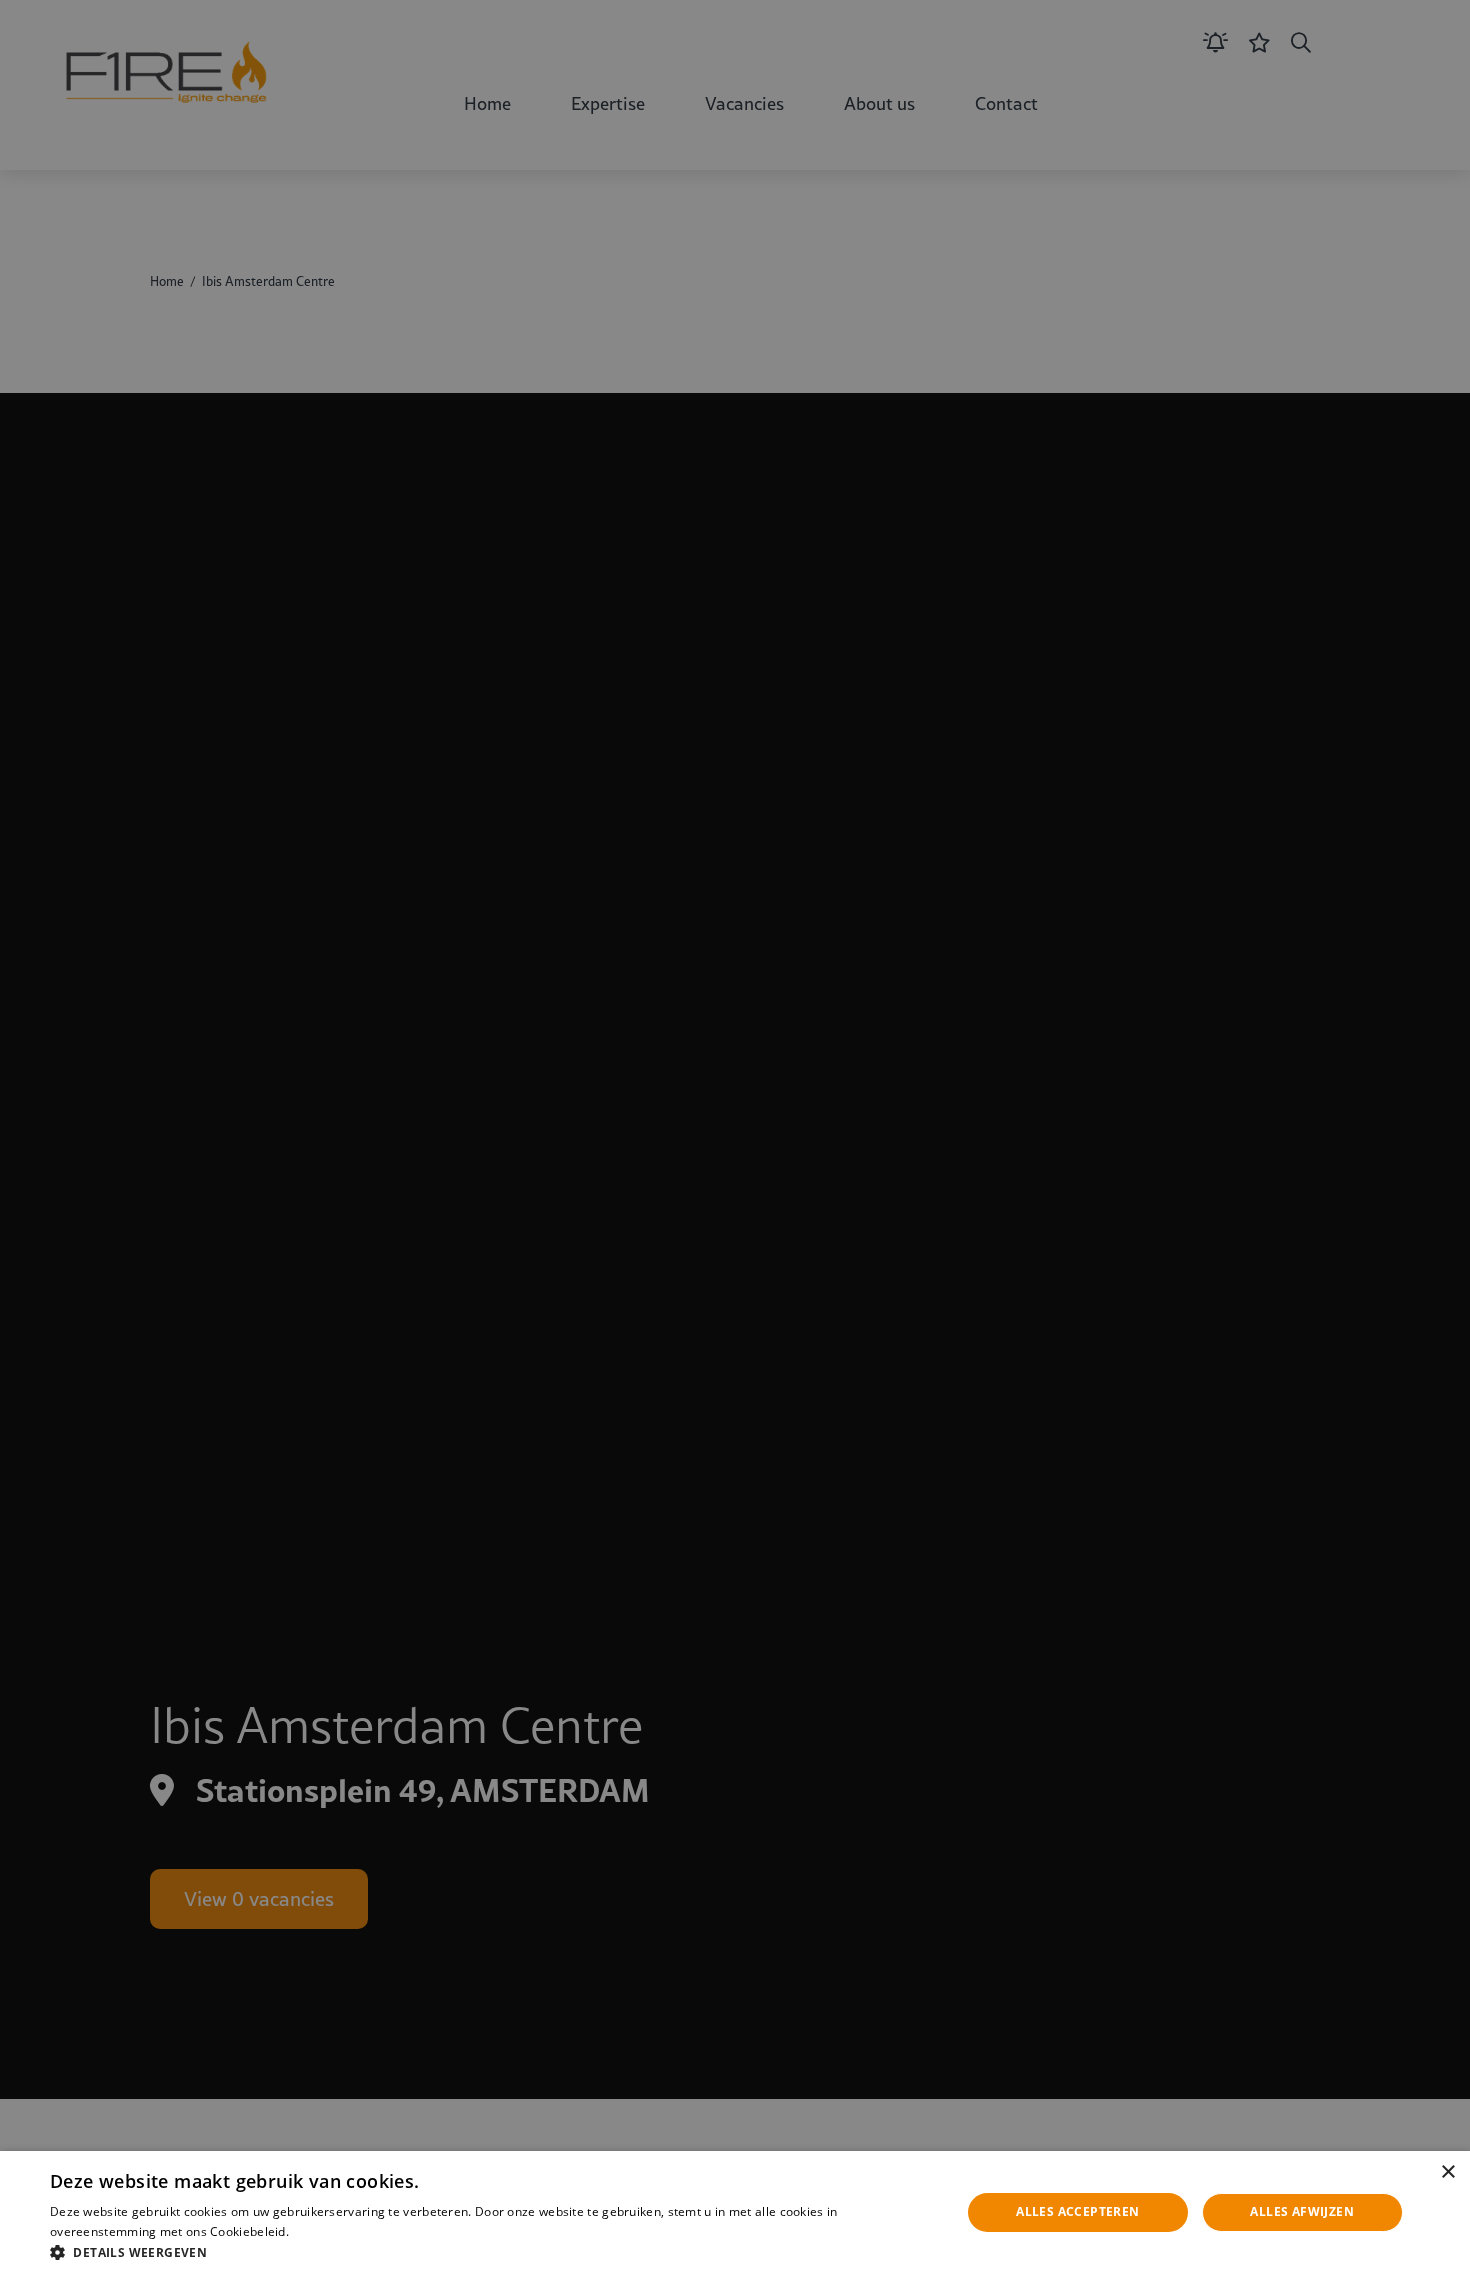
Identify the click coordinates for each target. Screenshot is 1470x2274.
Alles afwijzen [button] (1302, 2211)
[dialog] (735, 2212)
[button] (492, 2250)
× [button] (1447, 2172)
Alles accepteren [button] (1077, 2211)
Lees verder (324, 2231)
